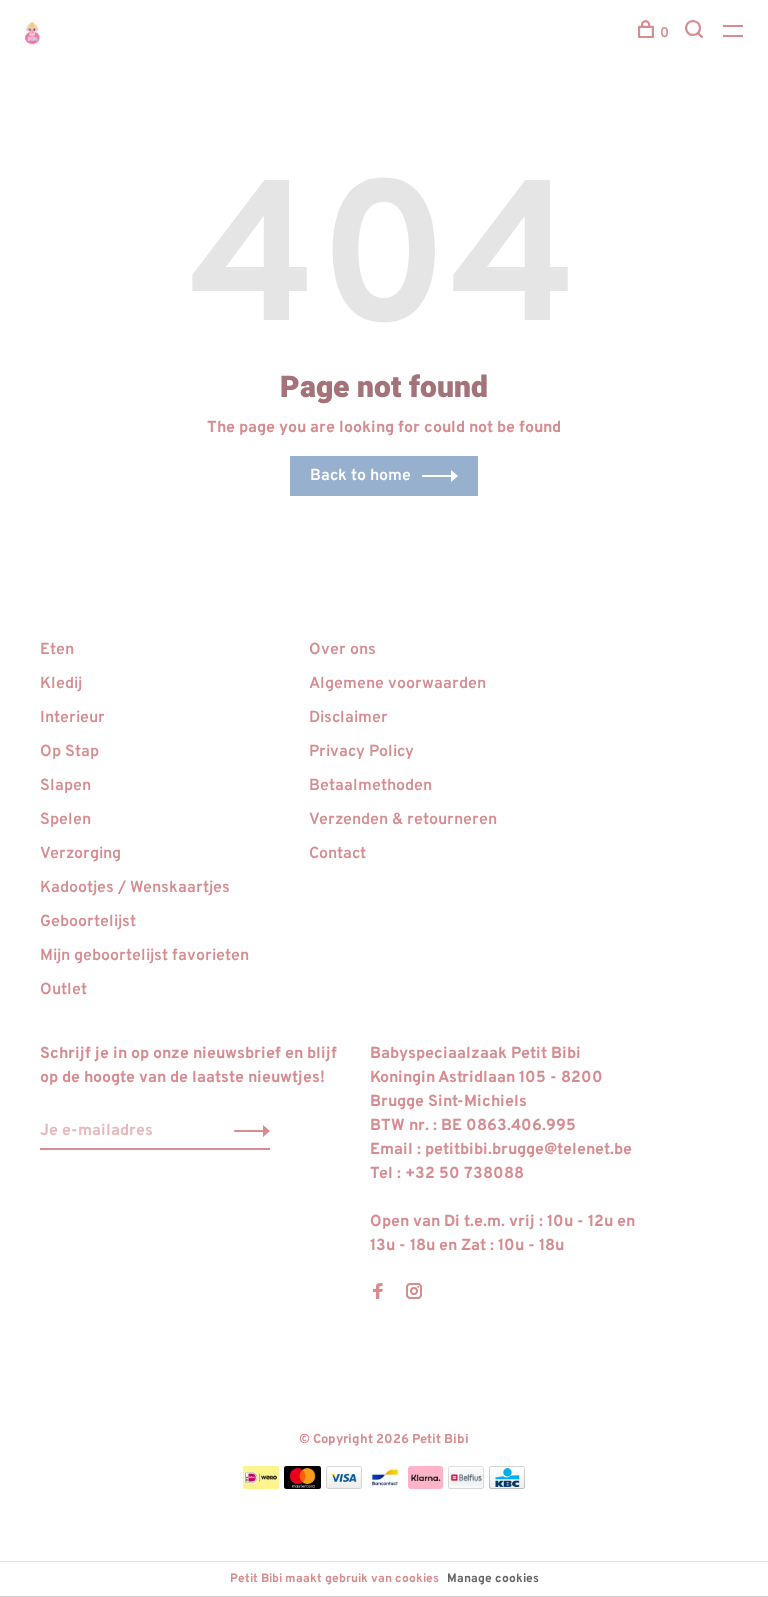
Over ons (342, 650)
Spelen (65, 820)
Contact (337, 854)
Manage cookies (493, 1579)
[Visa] (344, 1485)
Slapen (65, 786)
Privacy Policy (361, 752)
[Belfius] (466, 1485)
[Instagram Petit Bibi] (414, 1294)
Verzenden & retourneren (403, 820)
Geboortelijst (88, 922)
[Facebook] (378, 1294)
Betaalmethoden (370, 786)
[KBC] (507, 1485)
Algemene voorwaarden (397, 684)
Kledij (61, 684)
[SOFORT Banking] (425, 1485)
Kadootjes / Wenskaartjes (135, 888)
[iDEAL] (261, 1485)
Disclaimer (348, 718)
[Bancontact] (385, 1485)
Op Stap (69, 752)
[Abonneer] (246, 1131)
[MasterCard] (302, 1485)
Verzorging (80, 854)
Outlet (63, 990)
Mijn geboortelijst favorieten (144, 956)
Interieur (72, 718)
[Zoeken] (696, 33)
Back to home (360, 476)
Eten (57, 650)
